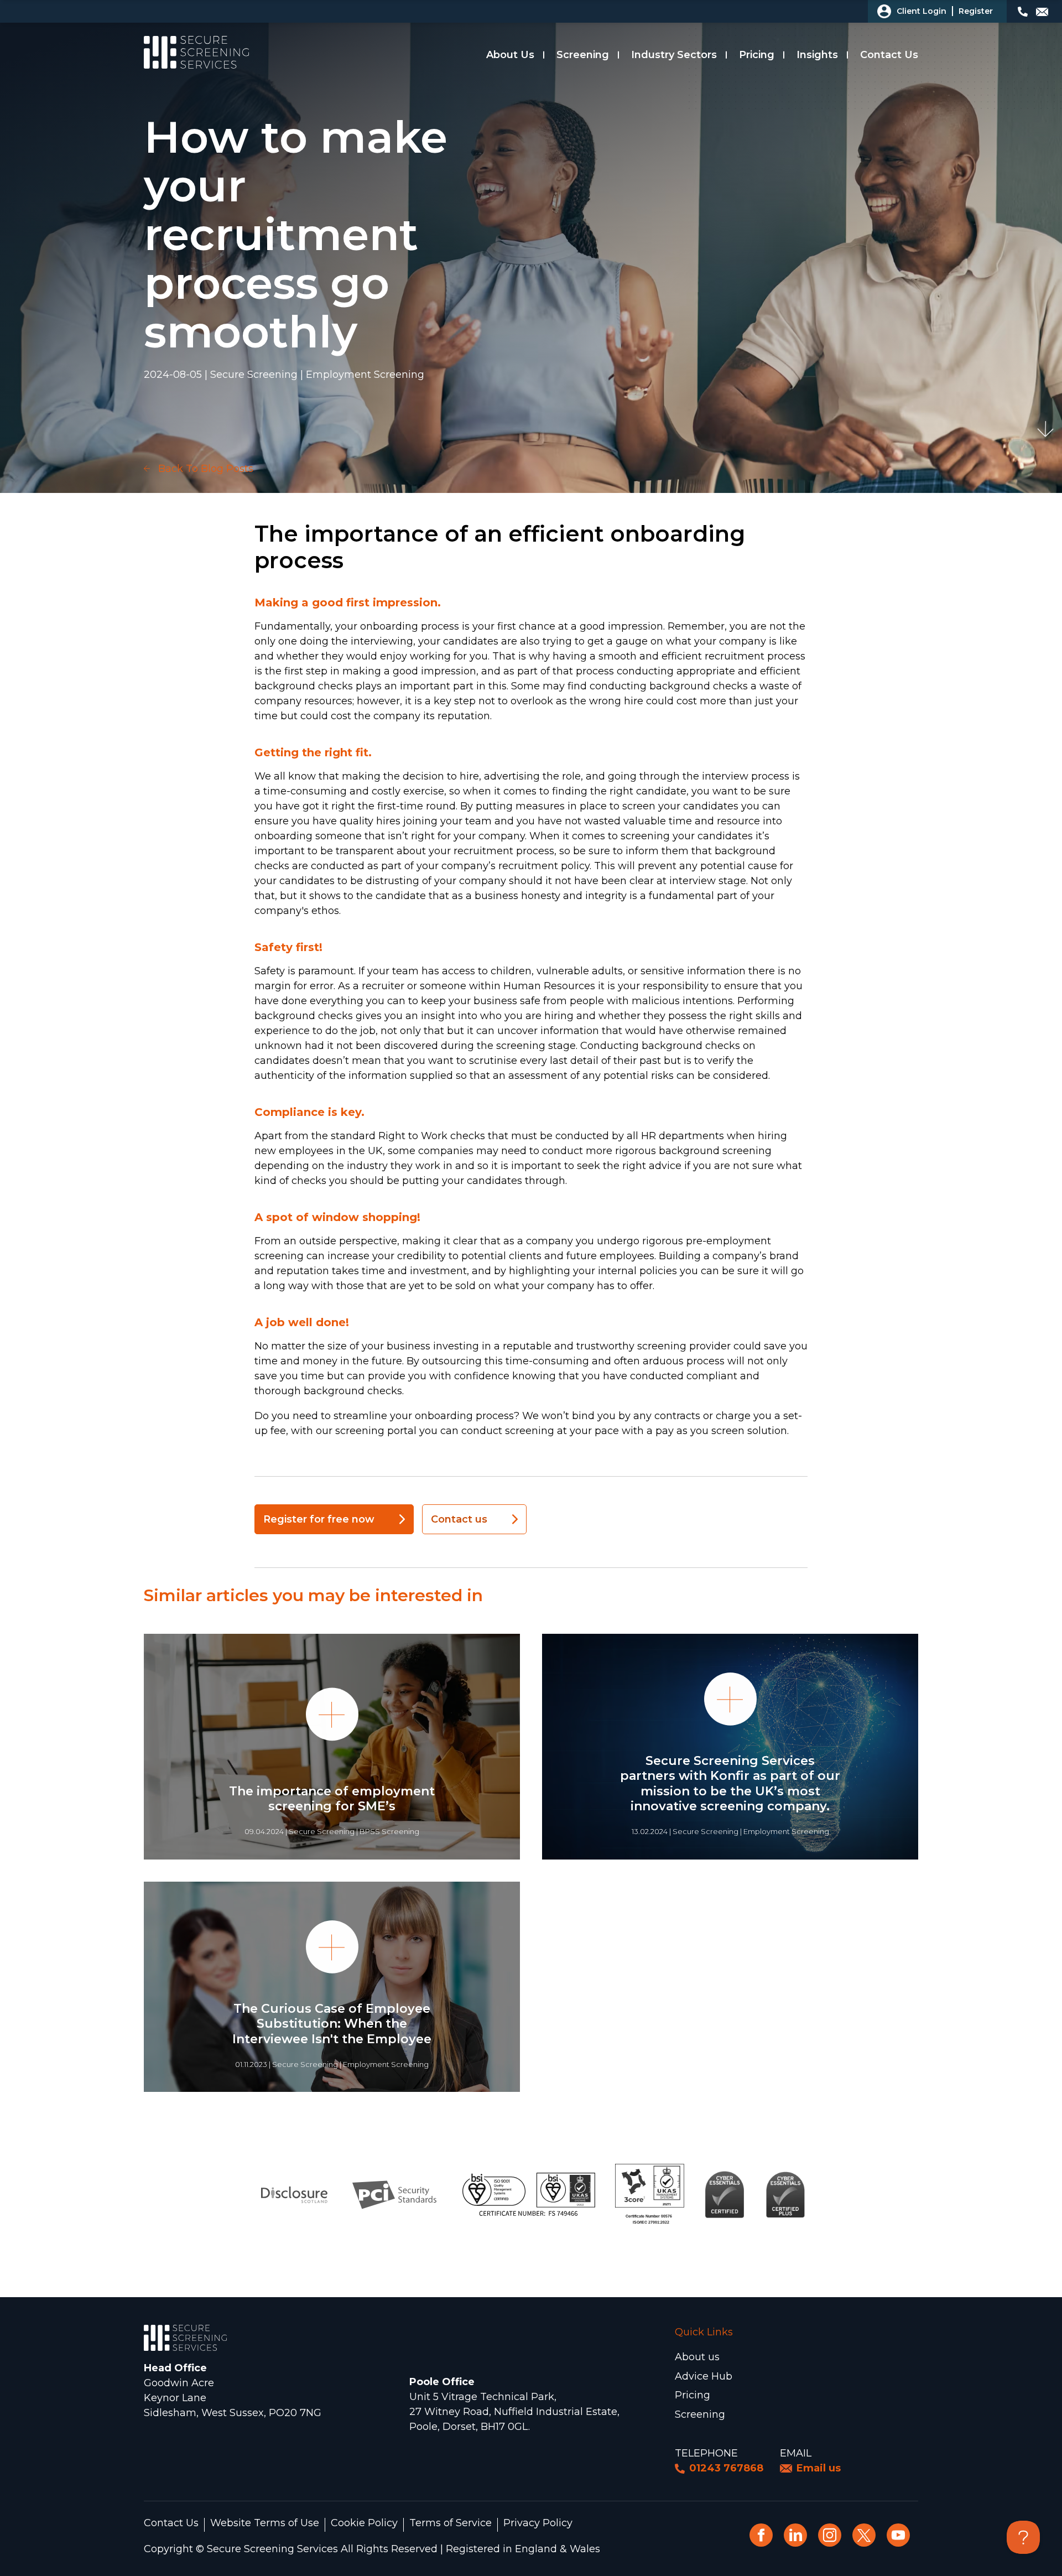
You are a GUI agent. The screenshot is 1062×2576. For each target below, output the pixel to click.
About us (697, 2357)
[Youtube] (898, 2535)
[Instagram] (830, 2535)
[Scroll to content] (1045, 429)
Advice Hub (704, 2376)
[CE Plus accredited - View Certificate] (786, 2194)
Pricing (757, 55)
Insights (817, 55)
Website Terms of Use (265, 2523)
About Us (510, 55)
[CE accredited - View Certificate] (725, 2194)
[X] (864, 2535)
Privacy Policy (538, 2523)
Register (976, 11)
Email (796, 2453)
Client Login (922, 11)
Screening (583, 55)
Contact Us (889, 55)
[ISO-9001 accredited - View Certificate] (529, 2194)
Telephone (706, 2453)
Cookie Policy (364, 2523)
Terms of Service (451, 2523)
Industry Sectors (674, 55)
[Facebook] (761, 2535)
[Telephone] (1024, 12)
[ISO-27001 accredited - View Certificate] (650, 2194)
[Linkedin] (795, 2535)
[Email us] (1043, 12)
